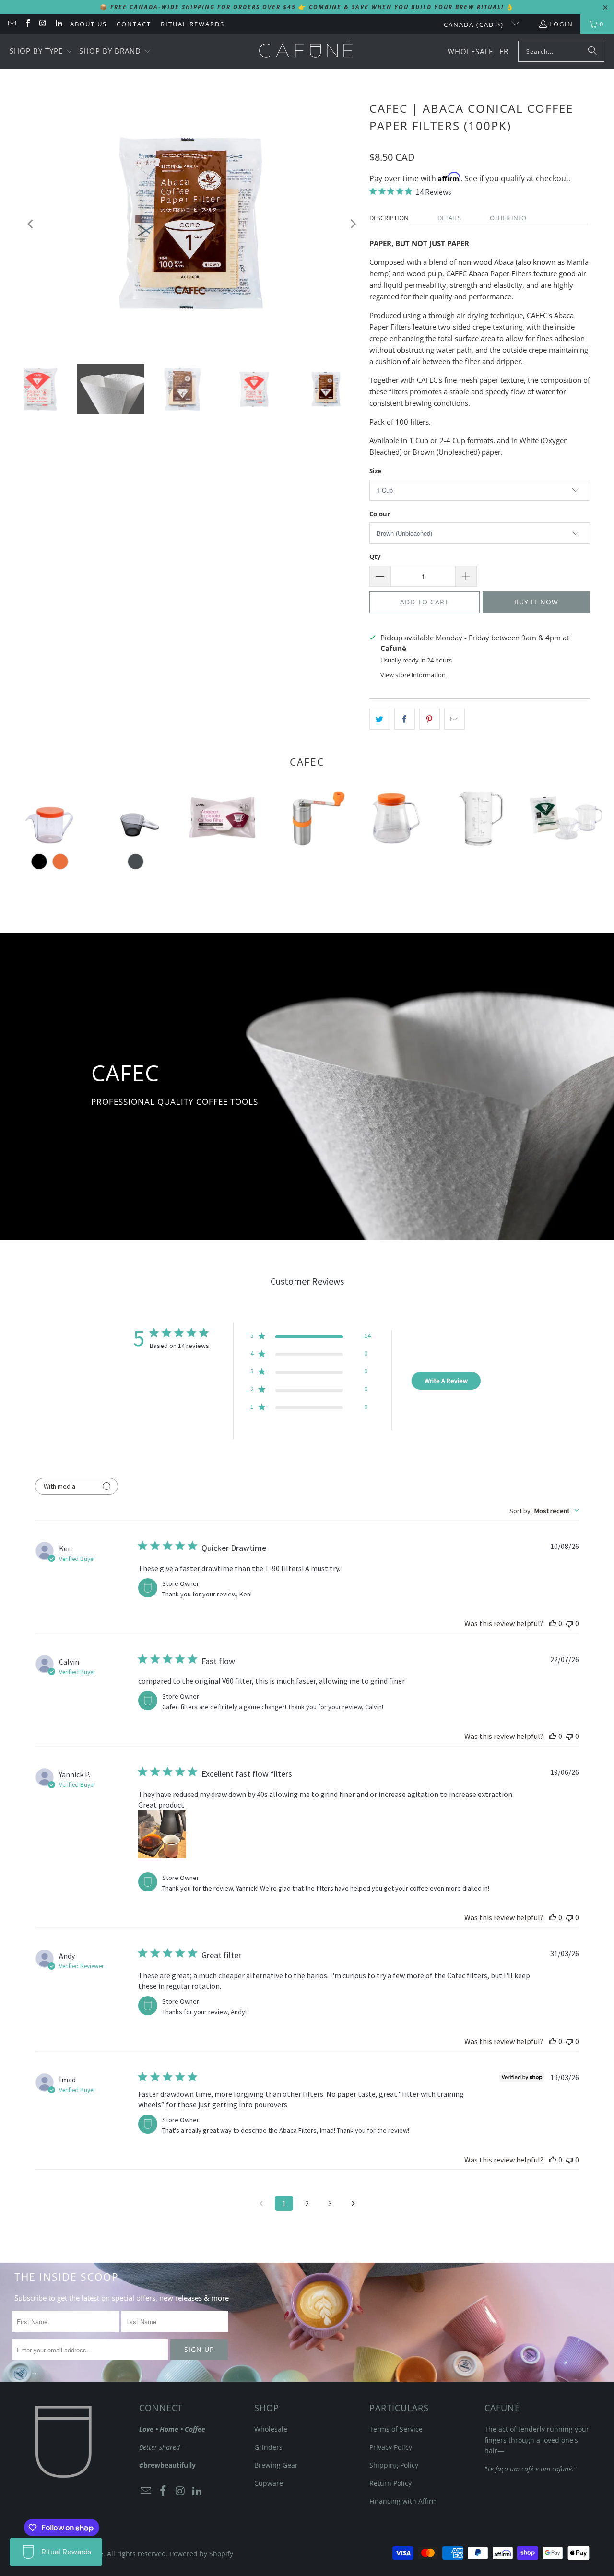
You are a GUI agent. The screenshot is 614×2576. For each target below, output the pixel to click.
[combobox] (544, 1511)
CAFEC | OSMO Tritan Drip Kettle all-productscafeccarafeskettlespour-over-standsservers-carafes (50, 818)
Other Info (508, 218)
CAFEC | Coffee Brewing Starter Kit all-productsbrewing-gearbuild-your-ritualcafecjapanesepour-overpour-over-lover (564, 818)
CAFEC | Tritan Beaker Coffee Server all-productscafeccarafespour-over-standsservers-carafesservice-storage (478, 818)
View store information (413, 675)
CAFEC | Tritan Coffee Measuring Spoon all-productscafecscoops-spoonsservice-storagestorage (136, 818)
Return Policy (390, 2483)
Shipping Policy (394, 2465)
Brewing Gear (276, 2465)
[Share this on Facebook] (405, 719)
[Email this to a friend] (455, 719)
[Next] (353, 224)
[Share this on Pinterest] (430, 719)
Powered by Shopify (201, 2554)
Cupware (269, 2483)
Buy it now (536, 602)
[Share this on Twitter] (380, 719)
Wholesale (271, 2429)
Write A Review (446, 1381)
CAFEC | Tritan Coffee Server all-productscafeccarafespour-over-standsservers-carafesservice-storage (393, 818)
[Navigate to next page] (353, 2203)
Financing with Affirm (404, 2501)
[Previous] (31, 224)
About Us (89, 24)
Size (375, 471)
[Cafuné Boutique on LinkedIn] (58, 24)
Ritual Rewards (193, 24)
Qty (375, 556)
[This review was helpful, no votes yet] (553, 1623)
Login (561, 24)
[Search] (592, 51)
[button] (41, 52)
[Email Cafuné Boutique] (12, 24)
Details (449, 218)
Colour (380, 514)
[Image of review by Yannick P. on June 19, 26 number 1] (162, 1834)
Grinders (268, 2447)
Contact (134, 24)
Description (389, 218)
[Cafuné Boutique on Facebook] (27, 24)
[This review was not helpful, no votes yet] (569, 1623)
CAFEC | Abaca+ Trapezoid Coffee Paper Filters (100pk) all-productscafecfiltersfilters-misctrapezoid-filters (221, 818)
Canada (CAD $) (475, 24)
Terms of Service (396, 2429)
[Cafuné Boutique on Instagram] (43, 24)
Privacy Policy (391, 2447)
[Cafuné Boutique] (306, 51)
